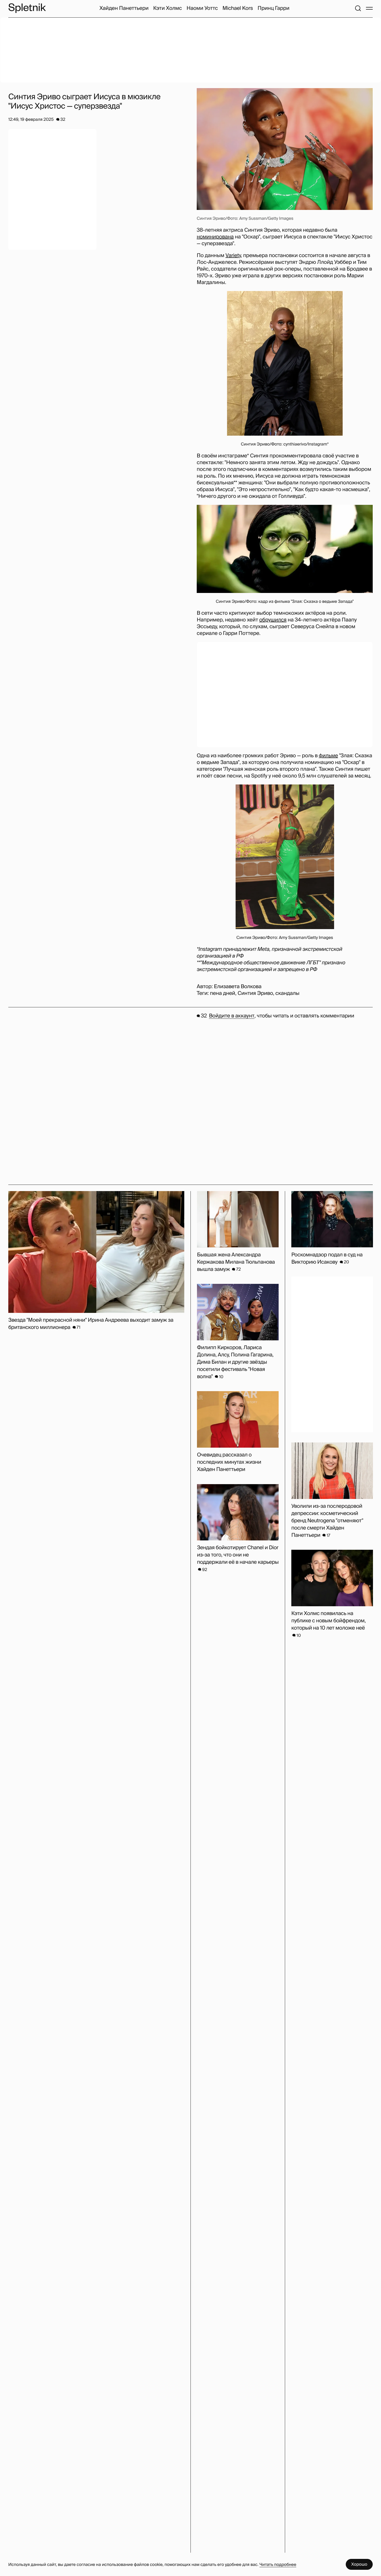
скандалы (288, 993)
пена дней (223, 993)
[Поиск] (358, 8)
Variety (233, 256)
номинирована (215, 237)
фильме (328, 756)
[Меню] (369, 8)
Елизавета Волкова (238, 987)
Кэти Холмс (168, 8)
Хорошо (359, 2564)
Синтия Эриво (255, 993)
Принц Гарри (274, 8)
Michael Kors (238, 8)
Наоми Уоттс (202, 8)
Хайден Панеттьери (124, 8)
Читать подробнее (278, 2564)
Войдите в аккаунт (232, 1016)
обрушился (273, 620)
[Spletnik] (27, 8)
